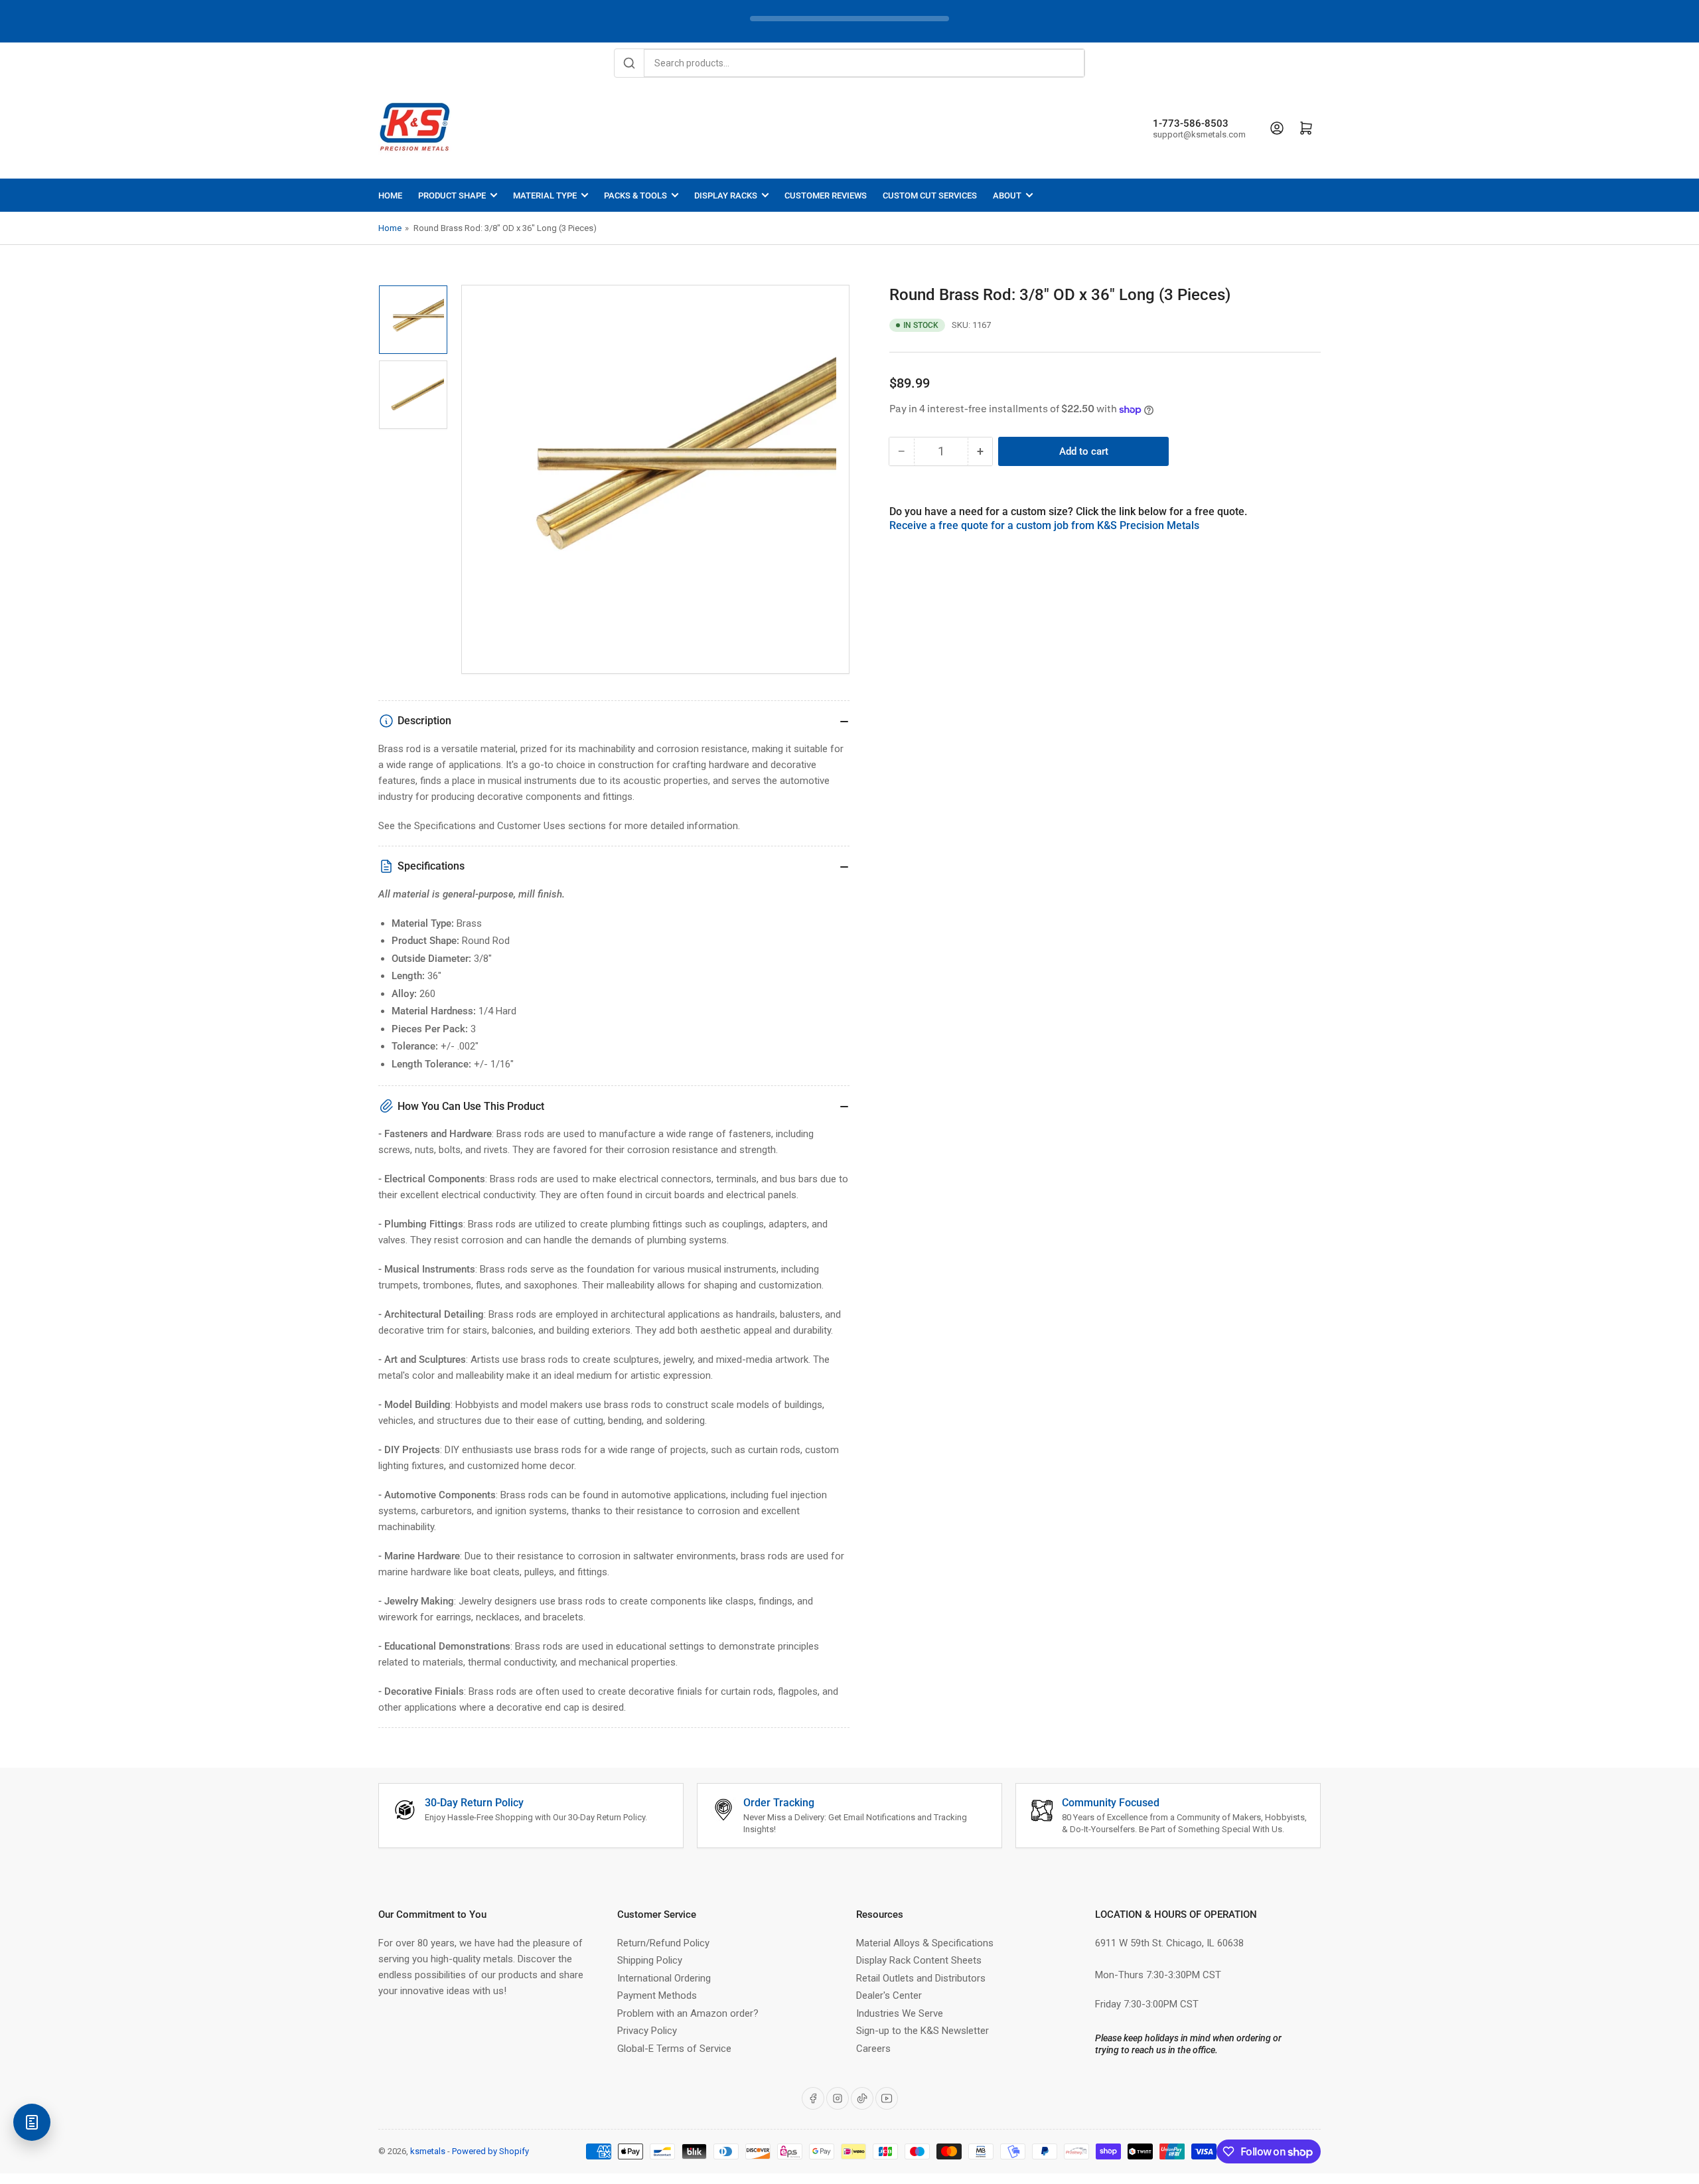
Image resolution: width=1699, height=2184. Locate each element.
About (1007, 195)
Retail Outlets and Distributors (921, 1978)
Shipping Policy (650, 1960)
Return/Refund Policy (663, 1943)
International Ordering (664, 1978)
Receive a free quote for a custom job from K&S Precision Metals (1044, 525)
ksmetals (428, 2151)
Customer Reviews (826, 195)
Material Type (545, 195)
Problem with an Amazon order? (688, 2013)
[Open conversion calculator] (32, 2122)
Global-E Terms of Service (674, 2049)
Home (390, 195)
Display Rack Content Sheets (919, 1960)
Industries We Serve (900, 2013)
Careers (873, 2049)
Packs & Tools (635, 195)
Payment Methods (657, 1995)
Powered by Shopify (490, 2151)
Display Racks (726, 195)
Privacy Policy (647, 2031)
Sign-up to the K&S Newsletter (923, 2031)
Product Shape (452, 195)
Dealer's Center (889, 1995)
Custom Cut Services (930, 195)
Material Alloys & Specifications (925, 1943)
